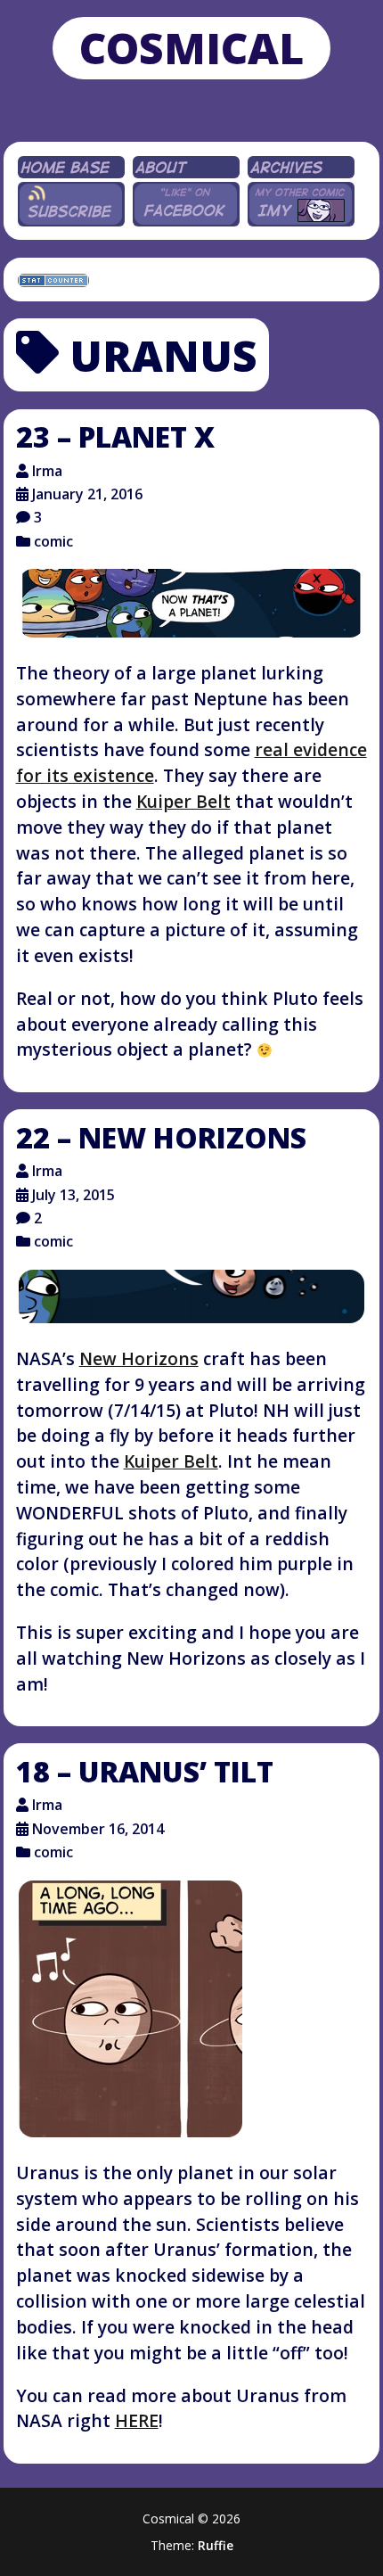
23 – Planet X (115, 436)
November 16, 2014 (98, 1829)
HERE (137, 2420)
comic (53, 541)
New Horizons (139, 1358)
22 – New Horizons (161, 1137)
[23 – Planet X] (192, 603)
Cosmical (191, 48)
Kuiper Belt (183, 801)
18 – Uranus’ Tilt (145, 1771)
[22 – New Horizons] (192, 1296)
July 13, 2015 (73, 1195)
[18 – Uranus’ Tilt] (130, 2009)
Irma (47, 471)
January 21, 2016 (87, 494)
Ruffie (216, 2545)
